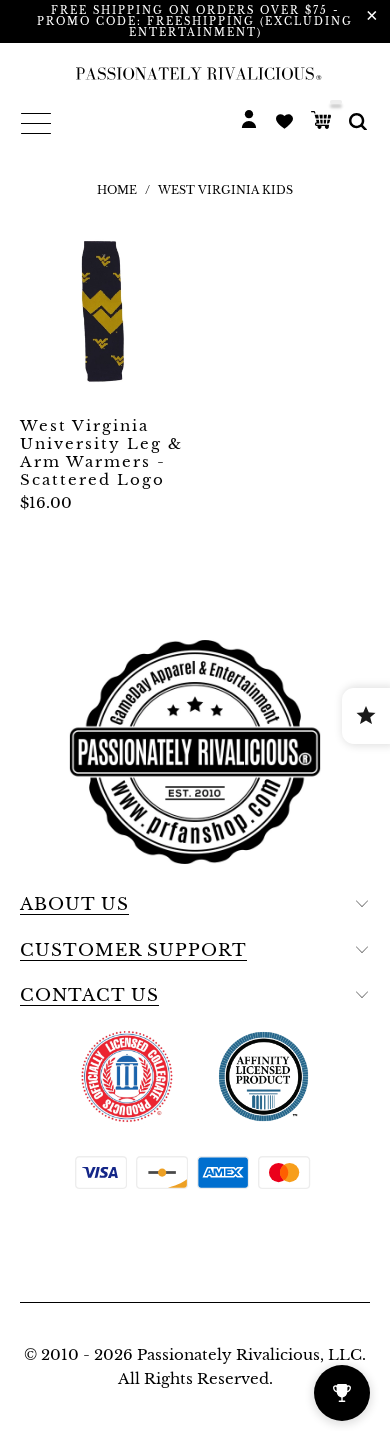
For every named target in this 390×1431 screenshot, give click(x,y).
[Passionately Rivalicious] (195, 73)
